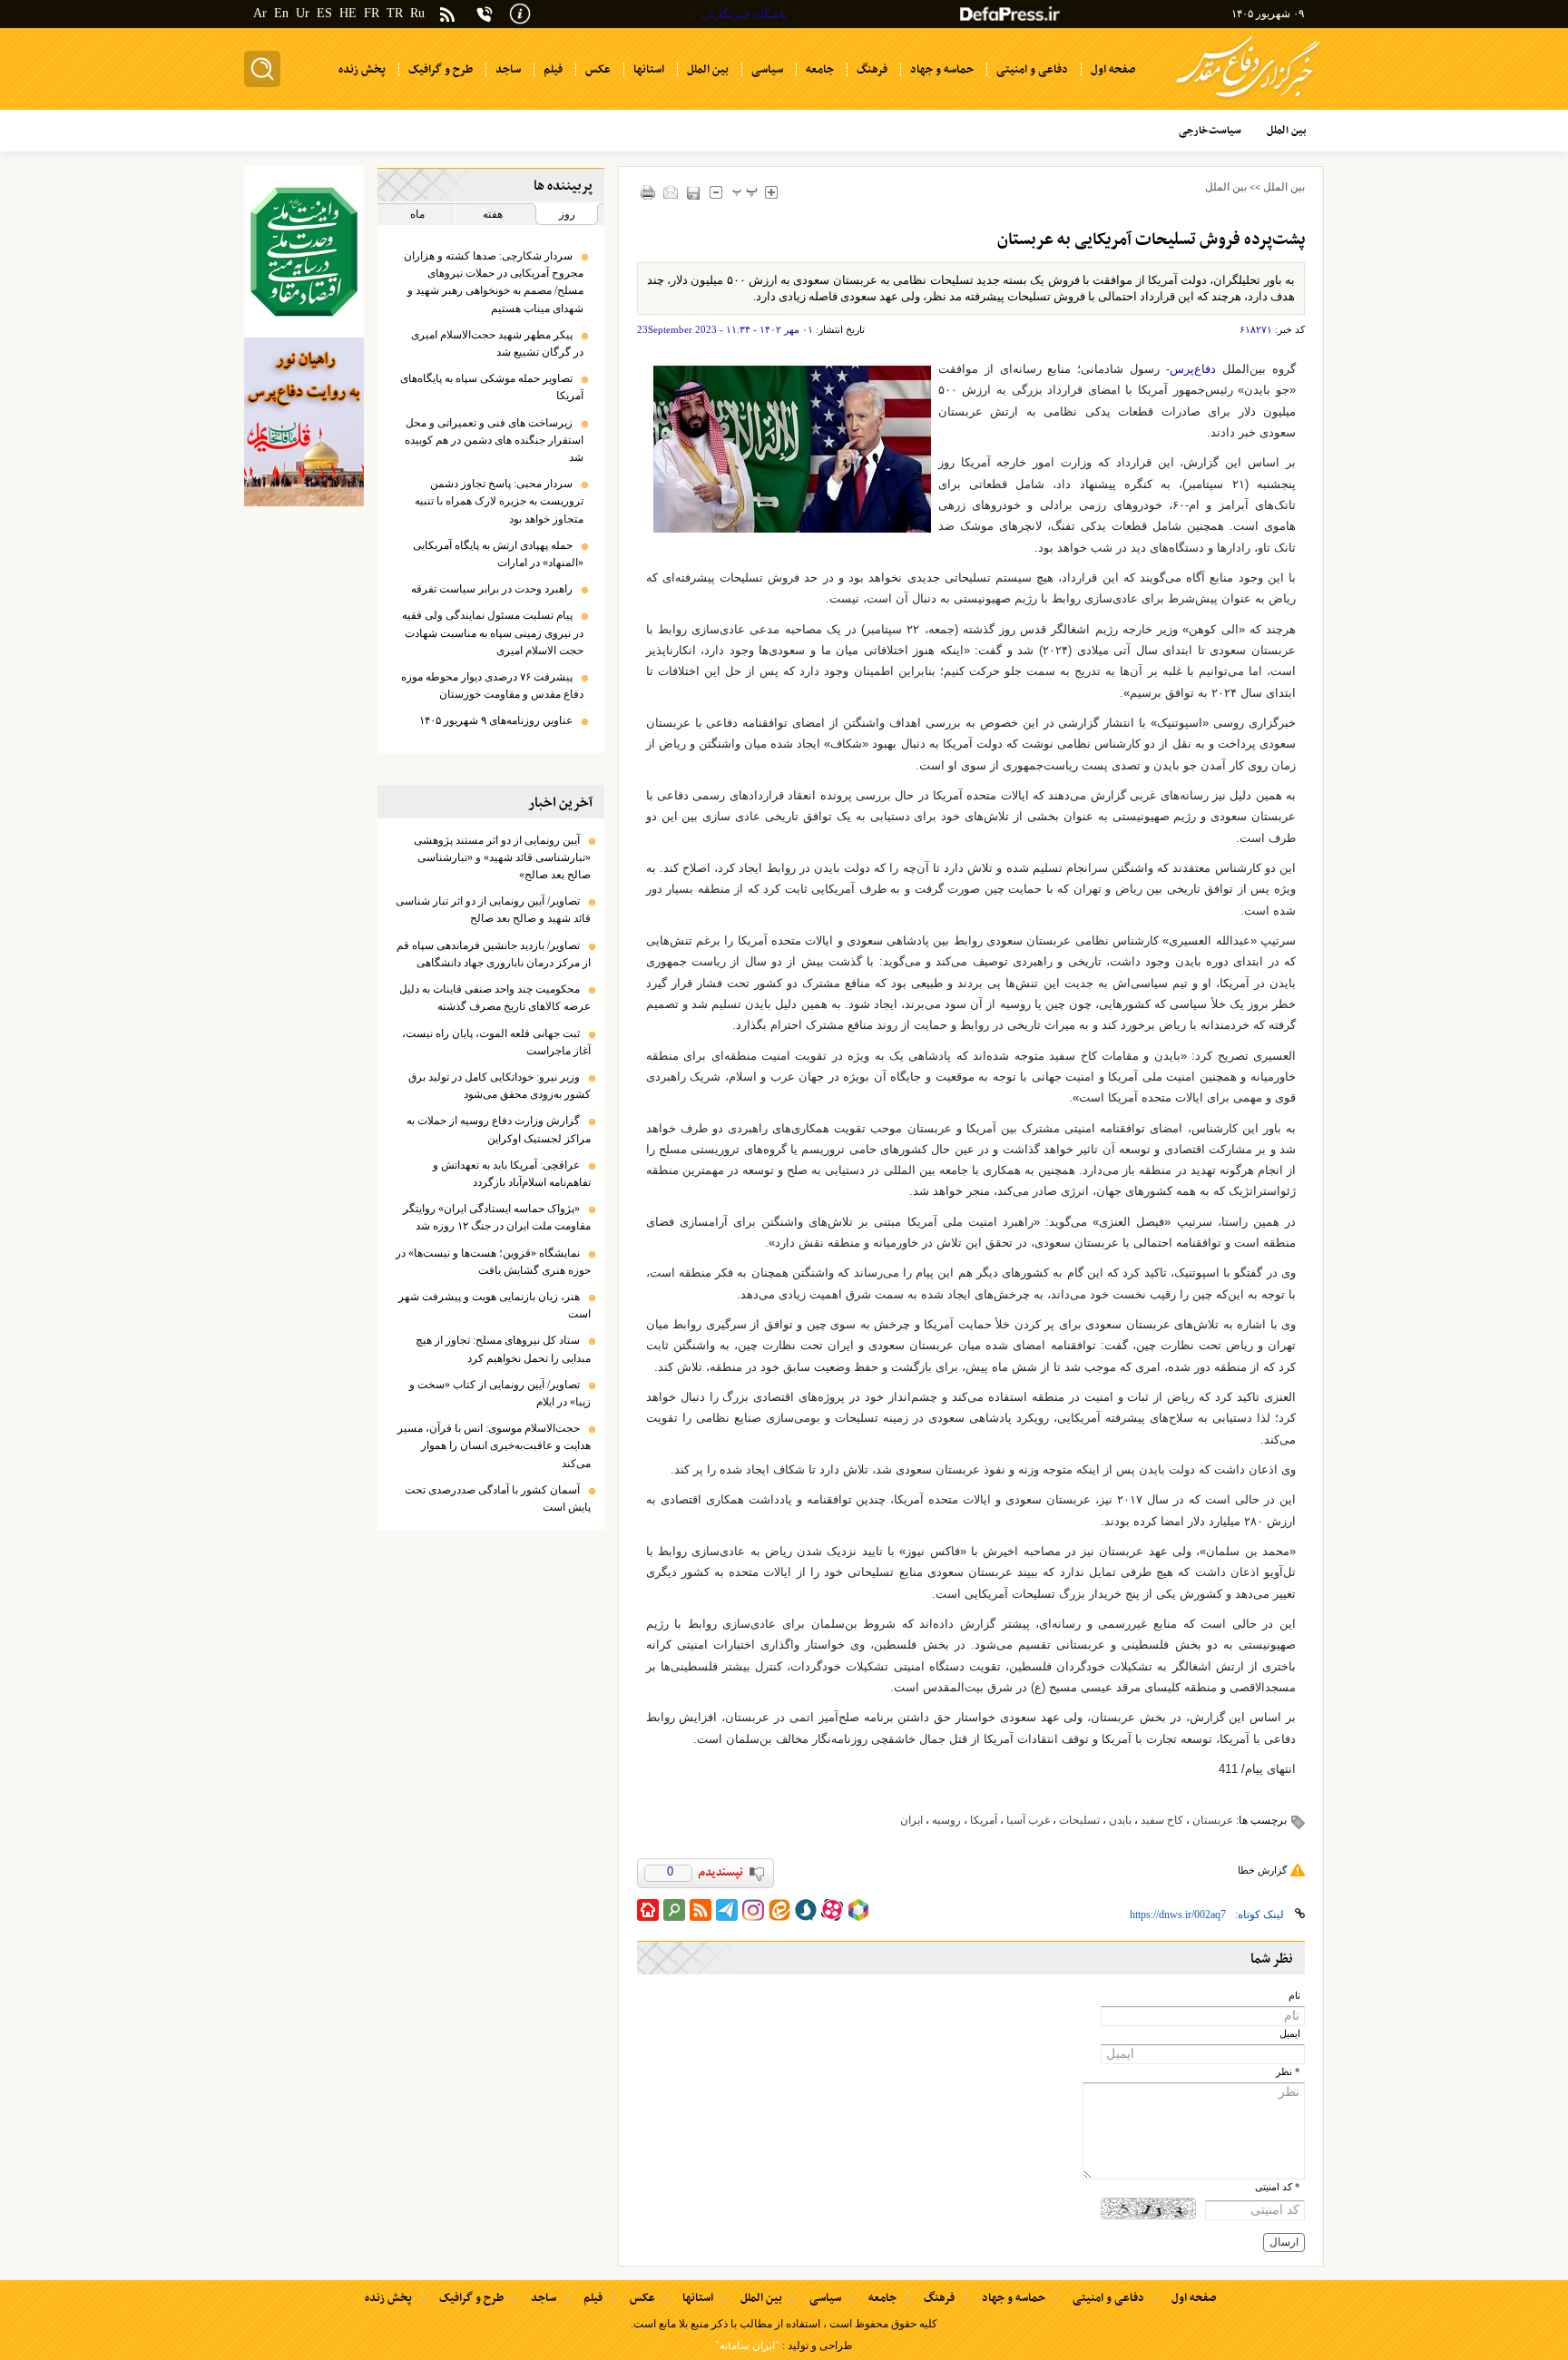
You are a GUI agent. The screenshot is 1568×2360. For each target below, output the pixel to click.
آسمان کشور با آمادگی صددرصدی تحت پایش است (498, 1498)
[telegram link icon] (727, 1910)
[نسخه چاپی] (648, 192)
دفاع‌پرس (1193, 369)
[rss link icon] (701, 1910)
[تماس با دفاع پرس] (485, 14)
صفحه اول (1194, 2298)
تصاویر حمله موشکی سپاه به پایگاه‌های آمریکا (492, 387)
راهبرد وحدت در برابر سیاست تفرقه (492, 589)
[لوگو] (1248, 100)
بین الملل (1284, 187)
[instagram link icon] (753, 1910)
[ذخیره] (694, 193)
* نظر (1288, 2072)
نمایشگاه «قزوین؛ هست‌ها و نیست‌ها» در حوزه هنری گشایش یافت (493, 1262)
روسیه (946, 1820)
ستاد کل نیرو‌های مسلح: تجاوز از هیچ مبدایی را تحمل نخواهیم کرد (503, 1349)
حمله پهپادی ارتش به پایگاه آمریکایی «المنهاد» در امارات (498, 554)
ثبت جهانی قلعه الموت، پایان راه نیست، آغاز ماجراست (496, 1042)
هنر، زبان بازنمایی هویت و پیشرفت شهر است (495, 1305)
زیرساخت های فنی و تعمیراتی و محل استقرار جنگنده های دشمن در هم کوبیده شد (494, 440)
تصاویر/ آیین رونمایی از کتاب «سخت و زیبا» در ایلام (500, 1393)
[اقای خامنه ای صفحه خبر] (304, 252)
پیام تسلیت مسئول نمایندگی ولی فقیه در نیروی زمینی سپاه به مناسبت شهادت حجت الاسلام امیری (493, 632)
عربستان (1213, 1820)
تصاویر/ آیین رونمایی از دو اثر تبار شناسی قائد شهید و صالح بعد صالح (493, 910)
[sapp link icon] (806, 1910)
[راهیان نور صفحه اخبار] (304, 422)
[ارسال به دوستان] (671, 192)
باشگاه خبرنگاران (745, 14)
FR (372, 13)
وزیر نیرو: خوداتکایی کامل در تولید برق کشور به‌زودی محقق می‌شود (500, 1086)
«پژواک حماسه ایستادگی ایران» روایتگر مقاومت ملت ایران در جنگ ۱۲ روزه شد (497, 1217)
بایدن (1120, 1820)
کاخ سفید (1162, 1820)
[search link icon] (674, 1910)
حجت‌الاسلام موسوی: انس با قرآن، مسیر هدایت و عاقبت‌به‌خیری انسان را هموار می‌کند (494, 1445)
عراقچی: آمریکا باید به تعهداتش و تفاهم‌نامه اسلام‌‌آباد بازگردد (512, 1174)
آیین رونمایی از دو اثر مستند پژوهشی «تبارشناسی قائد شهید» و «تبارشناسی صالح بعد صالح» (502, 857)
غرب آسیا (1028, 1820)
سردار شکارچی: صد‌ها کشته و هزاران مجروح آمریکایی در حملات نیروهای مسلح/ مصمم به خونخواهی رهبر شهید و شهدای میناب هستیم (494, 282)
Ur (303, 13)
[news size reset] (745, 192)
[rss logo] (447, 16)
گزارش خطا (1262, 1870)
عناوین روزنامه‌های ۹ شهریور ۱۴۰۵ (496, 720)
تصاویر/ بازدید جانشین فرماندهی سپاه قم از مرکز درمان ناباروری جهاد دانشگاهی (494, 954)
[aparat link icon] (832, 1910)
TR (395, 13)
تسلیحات (1079, 1820)
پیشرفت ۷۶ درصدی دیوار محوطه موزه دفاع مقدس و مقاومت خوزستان (492, 685)
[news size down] (716, 192)
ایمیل (1290, 2034)
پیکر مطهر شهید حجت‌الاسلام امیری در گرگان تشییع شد (497, 343)
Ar (260, 13)
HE (348, 13)
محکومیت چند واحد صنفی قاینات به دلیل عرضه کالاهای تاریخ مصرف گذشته (495, 998)
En (281, 13)
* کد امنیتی (1278, 2187)
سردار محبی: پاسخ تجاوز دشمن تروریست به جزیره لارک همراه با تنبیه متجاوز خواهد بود (499, 501)
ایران (911, 1820)
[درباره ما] (520, 12)
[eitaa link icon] (779, 1910)
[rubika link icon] (858, 1910)
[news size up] (772, 192)
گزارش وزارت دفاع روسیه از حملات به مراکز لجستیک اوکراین (499, 1129)
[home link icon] (648, 1910)
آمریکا (984, 1820)
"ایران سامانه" (747, 2345)
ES (324, 13)
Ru (417, 13)
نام (1294, 1996)
